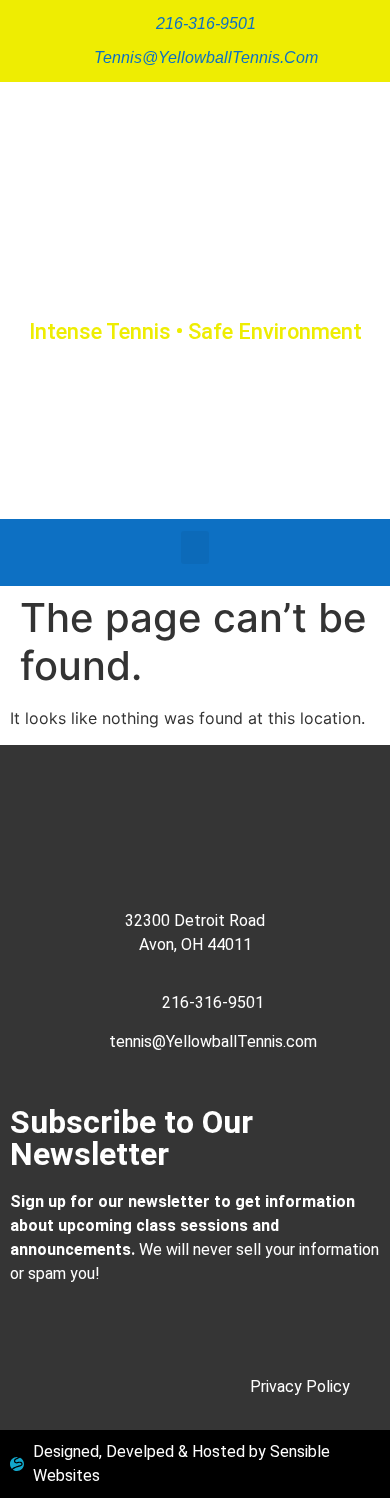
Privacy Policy (300, 1386)
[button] (195, 547)
